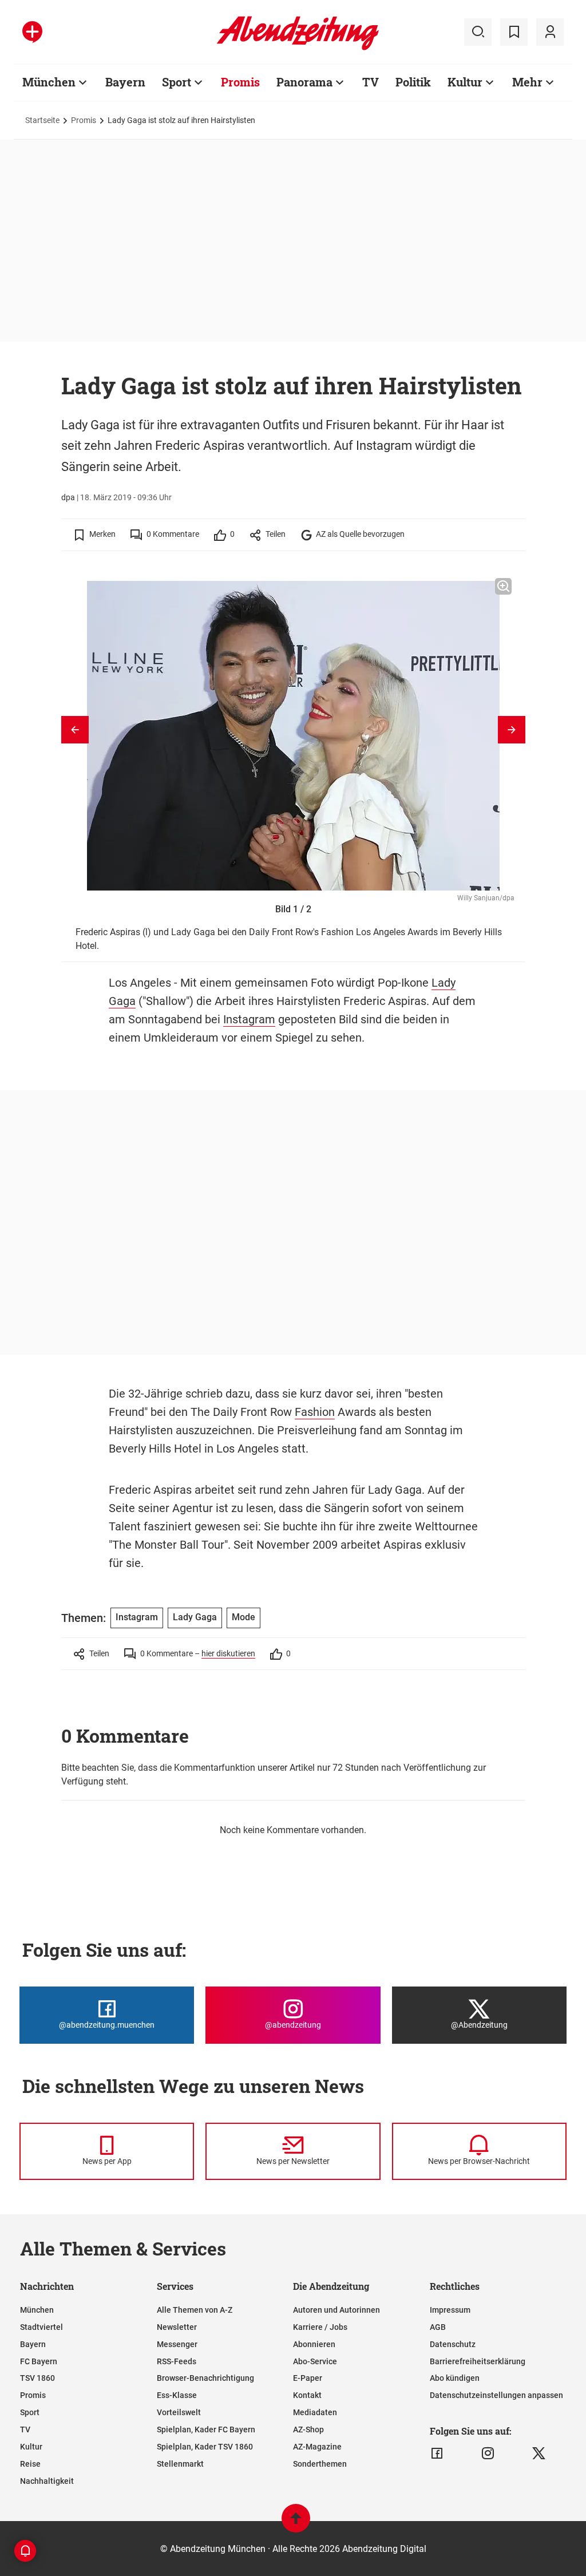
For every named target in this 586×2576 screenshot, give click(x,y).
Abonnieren (314, 2344)
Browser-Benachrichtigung (205, 2378)
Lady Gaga (195, 1617)
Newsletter (177, 2327)
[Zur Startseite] (298, 48)
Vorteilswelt (179, 2412)
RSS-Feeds (177, 2361)
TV (371, 82)
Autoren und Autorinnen (336, 2310)
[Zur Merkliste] (514, 32)
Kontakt (307, 2395)
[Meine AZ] (550, 32)
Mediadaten (315, 2412)
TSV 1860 (37, 2378)
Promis (240, 82)
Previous (75, 730)
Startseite (42, 120)
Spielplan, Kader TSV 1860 (205, 2447)
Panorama (304, 82)
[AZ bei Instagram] (488, 2454)
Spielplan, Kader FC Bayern (206, 2429)
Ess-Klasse (177, 2395)
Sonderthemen (320, 2464)
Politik (413, 82)
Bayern (125, 82)
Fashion (315, 1412)
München (49, 82)
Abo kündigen (455, 2378)
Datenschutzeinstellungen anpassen (496, 2395)
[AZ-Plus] (32, 32)
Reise (30, 2464)
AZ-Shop (308, 2429)
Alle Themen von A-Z (195, 2310)
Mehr (527, 82)
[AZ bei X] (539, 2454)
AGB (438, 2327)
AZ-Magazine (317, 2447)
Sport (177, 82)
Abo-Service (315, 2361)
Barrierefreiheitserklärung (478, 2361)
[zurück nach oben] (296, 2524)
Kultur (465, 82)
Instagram (249, 1019)
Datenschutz (453, 2344)
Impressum (450, 2310)
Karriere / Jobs (320, 2327)
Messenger (177, 2344)
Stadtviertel (41, 2327)
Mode (243, 1617)
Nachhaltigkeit (47, 2481)
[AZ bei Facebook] (437, 2454)
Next (512, 730)
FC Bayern (39, 2361)
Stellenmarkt (180, 2464)
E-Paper (308, 2378)
